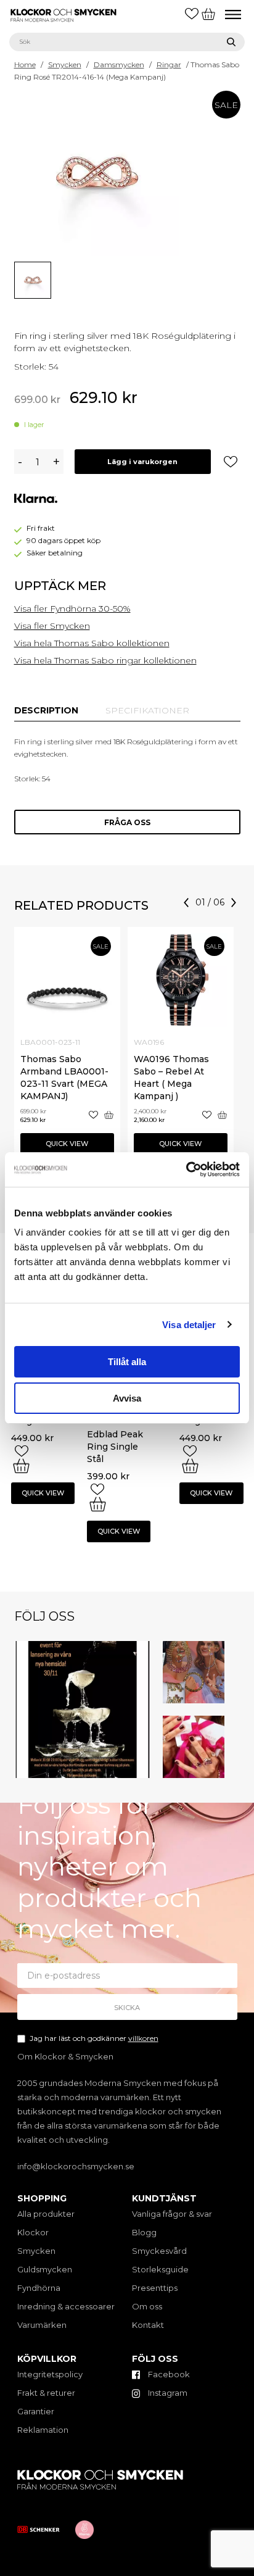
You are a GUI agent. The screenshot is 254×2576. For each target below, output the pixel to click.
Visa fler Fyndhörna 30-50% (72, 609)
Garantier (36, 2411)
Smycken (65, 64)
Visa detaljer (189, 1325)
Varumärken (42, 2325)
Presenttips (155, 2288)
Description (46, 710)
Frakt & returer (46, 2393)
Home (25, 64)
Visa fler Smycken (52, 626)
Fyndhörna (39, 2288)
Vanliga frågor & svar (172, 2214)
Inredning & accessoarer (66, 2306)
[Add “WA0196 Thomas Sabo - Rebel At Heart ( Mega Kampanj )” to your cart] (222, 1115)
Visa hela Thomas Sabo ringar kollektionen (105, 660)
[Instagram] (143, 1771)
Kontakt (148, 2325)
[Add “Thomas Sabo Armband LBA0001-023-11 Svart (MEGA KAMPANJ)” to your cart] (109, 1115)
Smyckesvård (159, 2251)
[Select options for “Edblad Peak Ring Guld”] (190, 1466)
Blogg (144, 2232)
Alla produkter (46, 2214)
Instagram (167, 2393)
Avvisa (127, 1398)
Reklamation (43, 2430)
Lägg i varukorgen (142, 462)
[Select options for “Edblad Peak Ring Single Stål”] (98, 1504)
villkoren (143, 2038)
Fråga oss (127, 822)
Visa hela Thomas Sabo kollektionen (92, 643)
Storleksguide (160, 2269)
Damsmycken (119, 64)
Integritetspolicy (50, 2374)
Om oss (147, 2306)
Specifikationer (147, 710)
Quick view (67, 1144)
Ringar (169, 64)
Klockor (33, 2232)
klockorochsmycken (81, 1647)
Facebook (168, 2374)
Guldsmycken (45, 2269)
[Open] (82, 1709)
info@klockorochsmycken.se (76, 2166)
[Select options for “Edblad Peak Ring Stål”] (21, 1466)
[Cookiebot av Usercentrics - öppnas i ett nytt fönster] (186, 1170)
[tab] (46, 710)
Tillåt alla (127, 1362)
